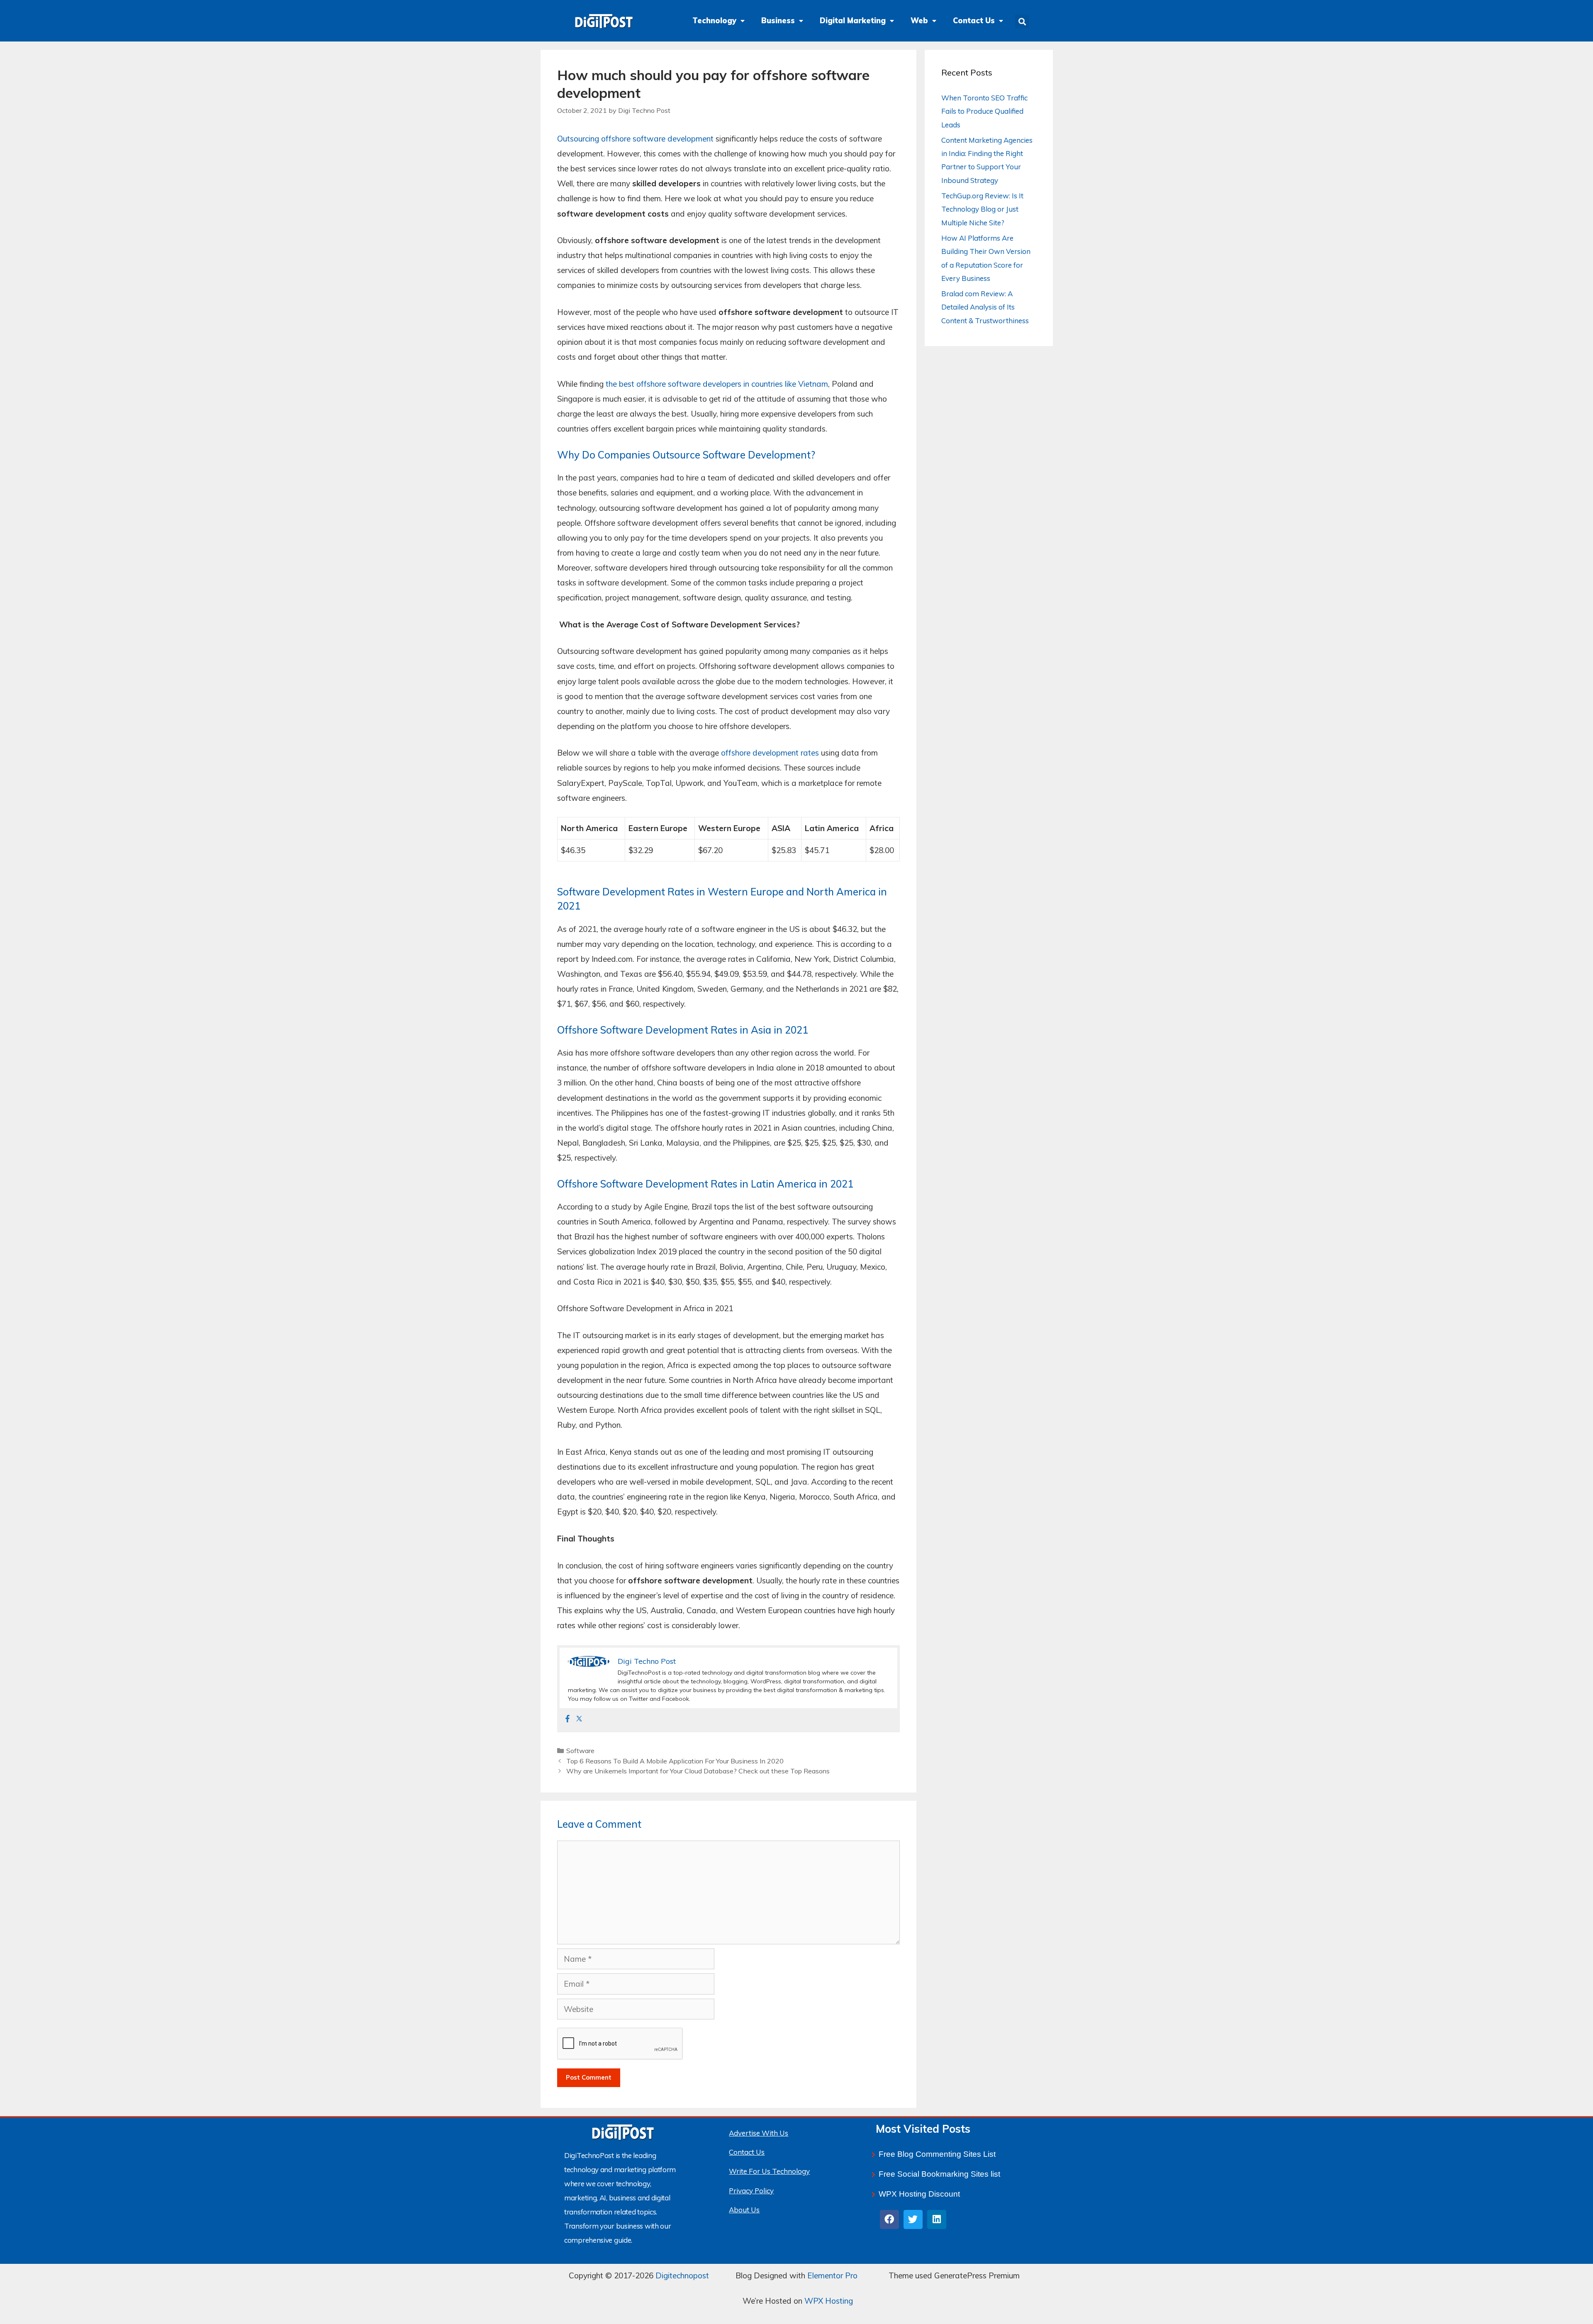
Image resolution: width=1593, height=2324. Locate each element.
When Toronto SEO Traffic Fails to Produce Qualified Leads (984, 111)
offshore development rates (770, 753)
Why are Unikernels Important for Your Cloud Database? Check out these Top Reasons (698, 1771)
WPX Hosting (829, 2301)
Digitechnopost (682, 2275)
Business (778, 21)
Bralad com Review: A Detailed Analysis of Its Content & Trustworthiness (985, 307)
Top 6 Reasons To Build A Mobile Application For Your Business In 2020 (675, 1761)
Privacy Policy (751, 2191)
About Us (744, 2210)
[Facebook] (568, 1719)
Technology (714, 21)
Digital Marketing (853, 21)
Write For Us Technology (769, 2171)
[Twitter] (579, 1719)
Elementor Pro (832, 2275)
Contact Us (974, 21)
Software (580, 1751)
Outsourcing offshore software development (635, 139)
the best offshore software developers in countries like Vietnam (717, 384)
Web (919, 21)
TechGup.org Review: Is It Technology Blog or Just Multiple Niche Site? (982, 209)
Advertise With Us (759, 2133)
